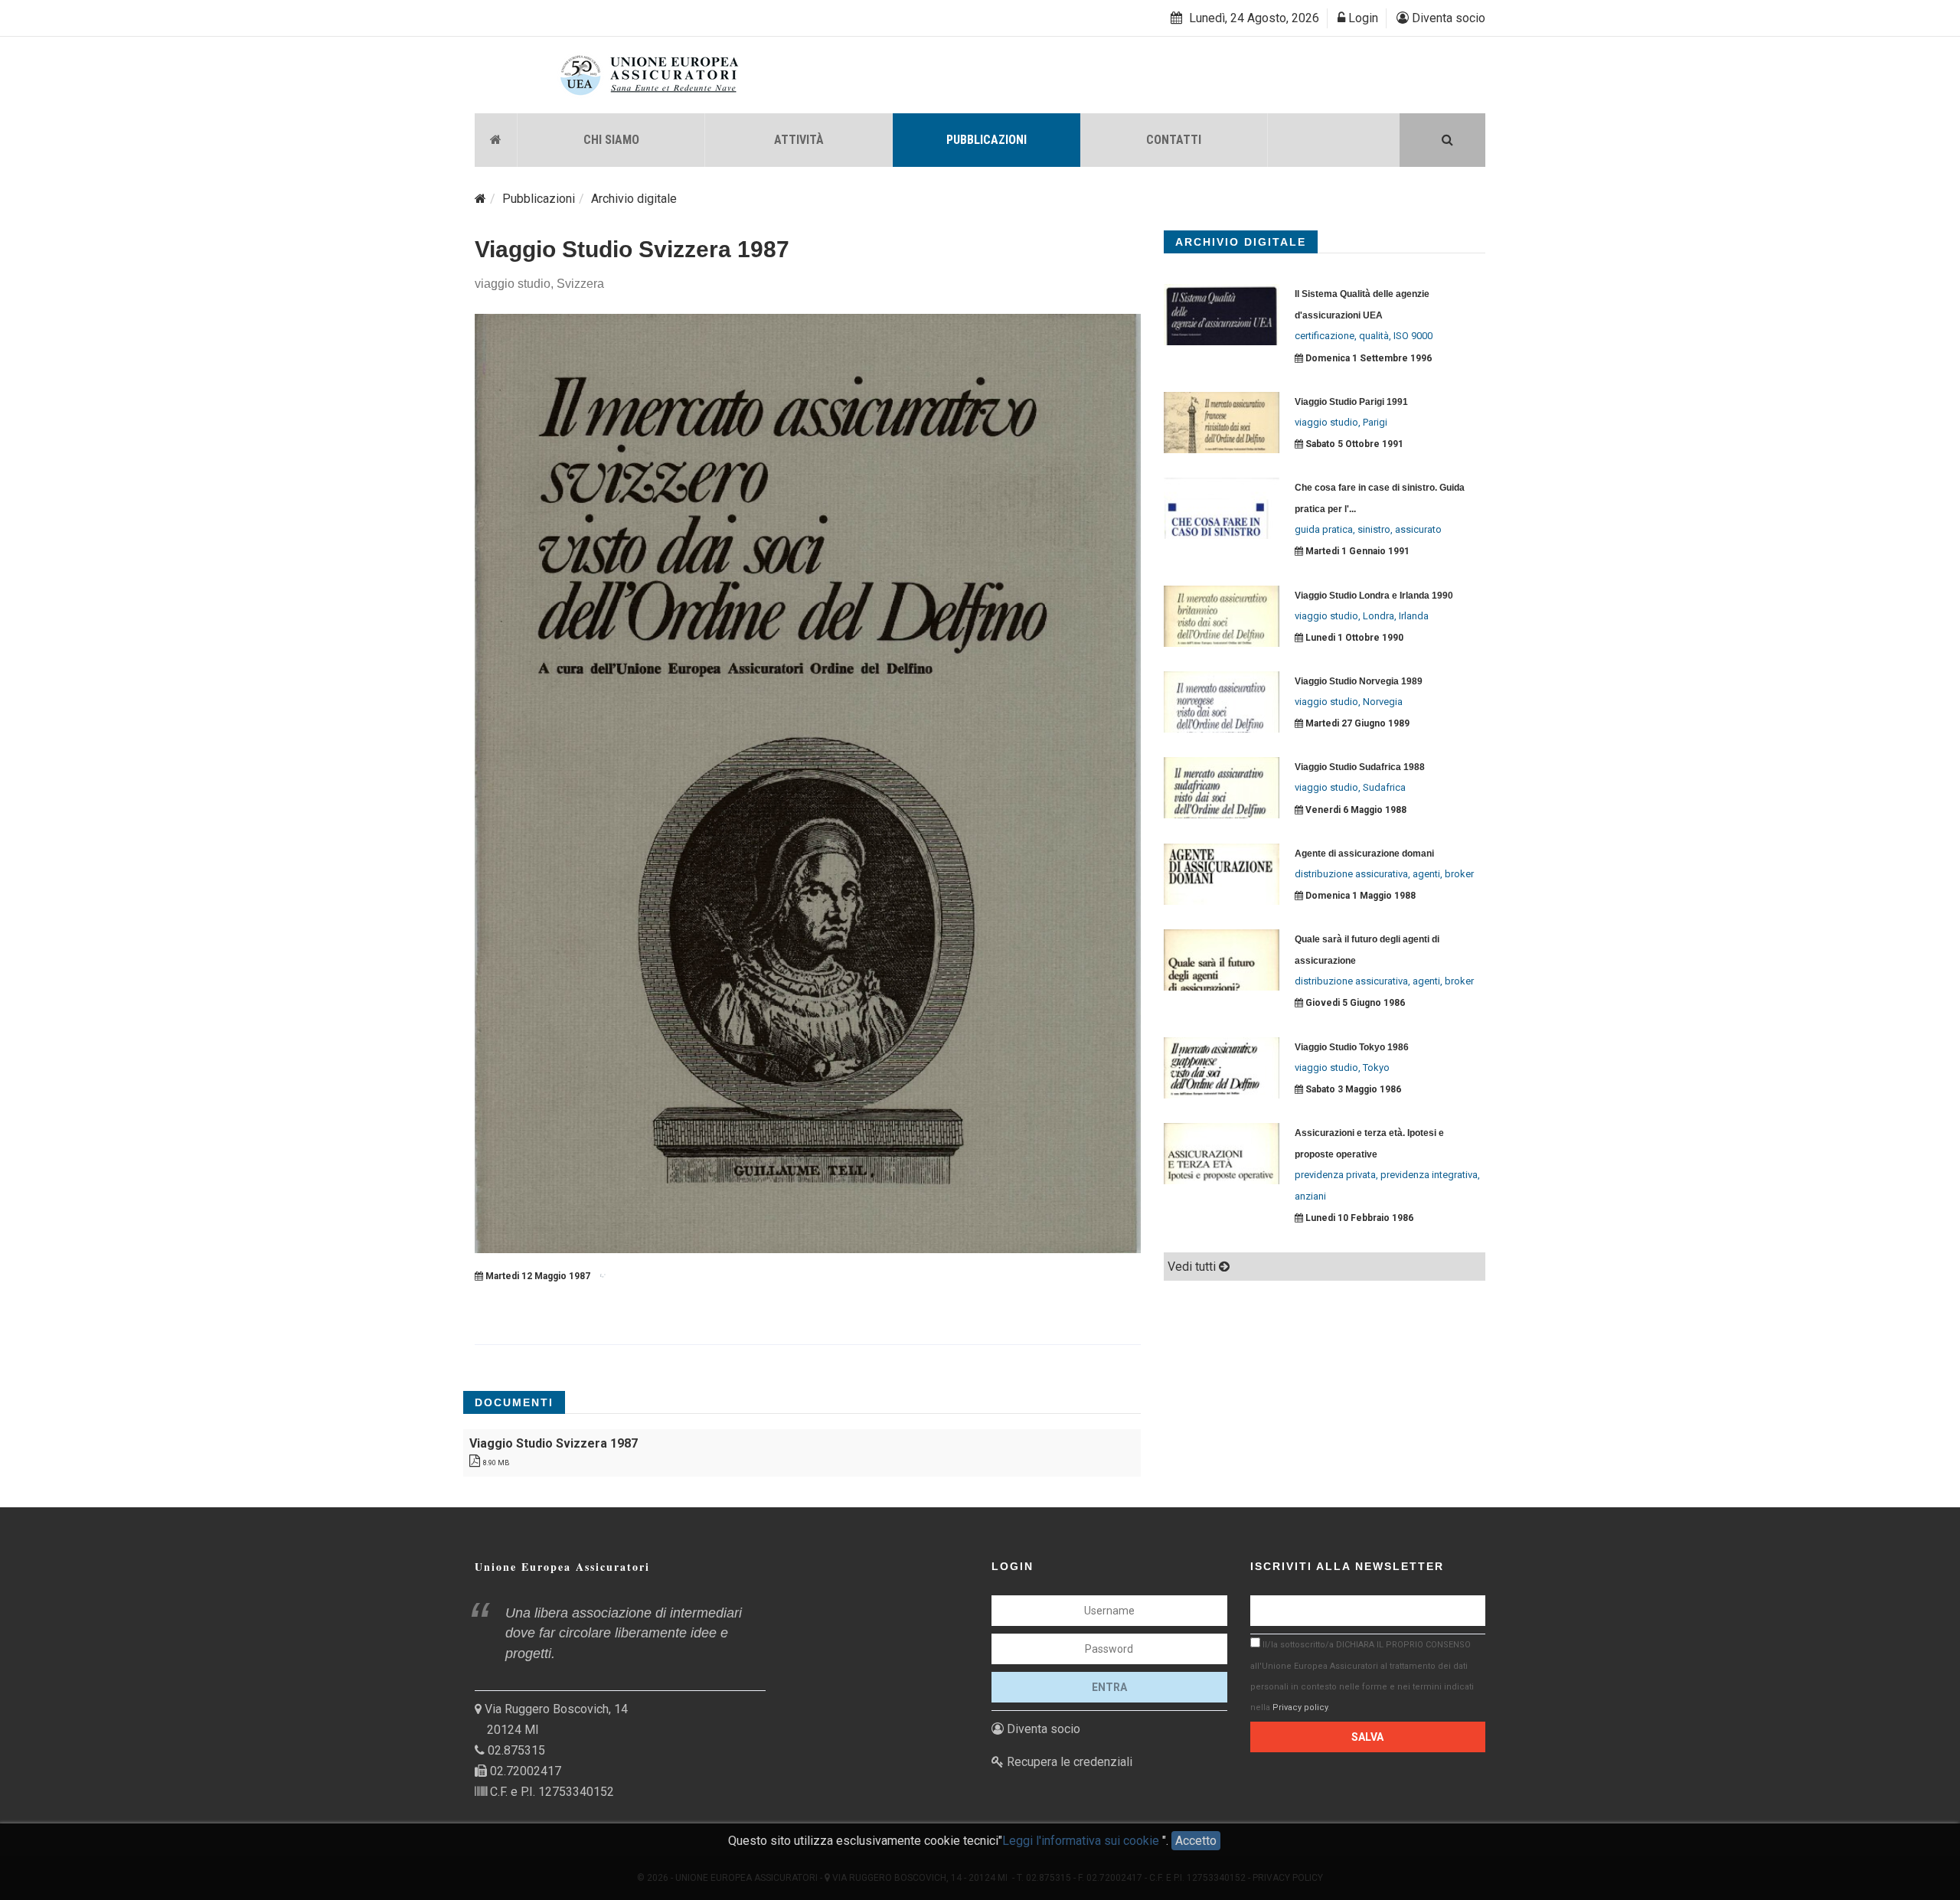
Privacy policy (1300, 1707)
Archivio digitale (634, 199)
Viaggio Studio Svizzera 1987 (632, 249)
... (1352, 509)
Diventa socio (1447, 18)
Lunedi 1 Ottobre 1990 (1353, 638)
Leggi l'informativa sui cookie (1082, 1841)
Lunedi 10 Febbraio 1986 (1358, 1218)
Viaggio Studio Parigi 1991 (1351, 402)
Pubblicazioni (539, 199)
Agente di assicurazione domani (1364, 854)
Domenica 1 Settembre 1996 (1367, 358)
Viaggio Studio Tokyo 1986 (1352, 1047)
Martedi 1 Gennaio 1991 (1356, 551)
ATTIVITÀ (799, 140)
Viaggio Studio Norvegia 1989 (1359, 681)
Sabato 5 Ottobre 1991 (1353, 444)
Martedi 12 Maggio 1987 (537, 1276)
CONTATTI (1174, 140)
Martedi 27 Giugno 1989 (1356, 723)
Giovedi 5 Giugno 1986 (1354, 1003)
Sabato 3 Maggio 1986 (1352, 1089)
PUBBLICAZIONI (987, 140)
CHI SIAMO (611, 140)
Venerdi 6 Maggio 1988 (1355, 810)
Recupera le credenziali (1068, 1762)
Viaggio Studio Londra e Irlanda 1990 (1374, 596)
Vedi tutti (1193, 1267)
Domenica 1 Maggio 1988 (1359, 896)
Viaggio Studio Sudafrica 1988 (1360, 767)
